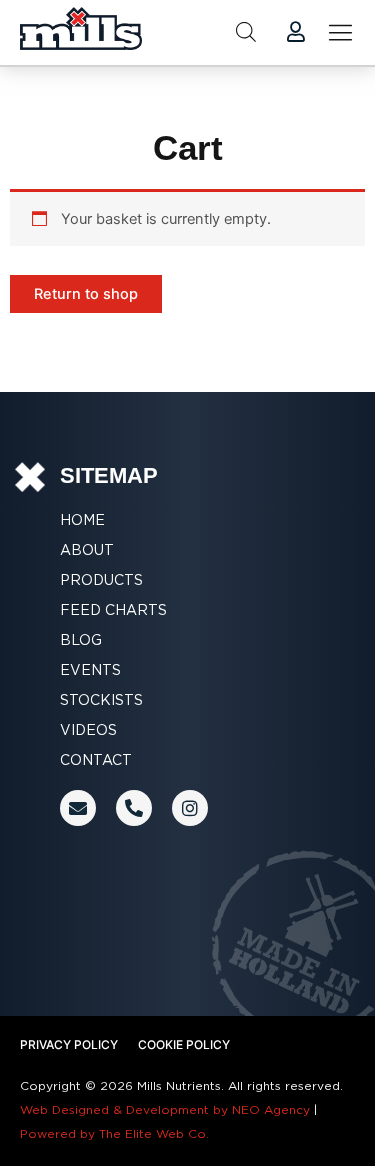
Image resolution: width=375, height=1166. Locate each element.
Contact (96, 760)
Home (82, 520)
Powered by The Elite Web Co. (114, 1133)
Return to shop (86, 294)
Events (90, 670)
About (87, 550)
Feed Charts (113, 610)
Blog (81, 640)
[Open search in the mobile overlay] (246, 32)
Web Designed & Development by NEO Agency (165, 1109)
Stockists (101, 700)
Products (101, 580)
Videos (88, 730)
